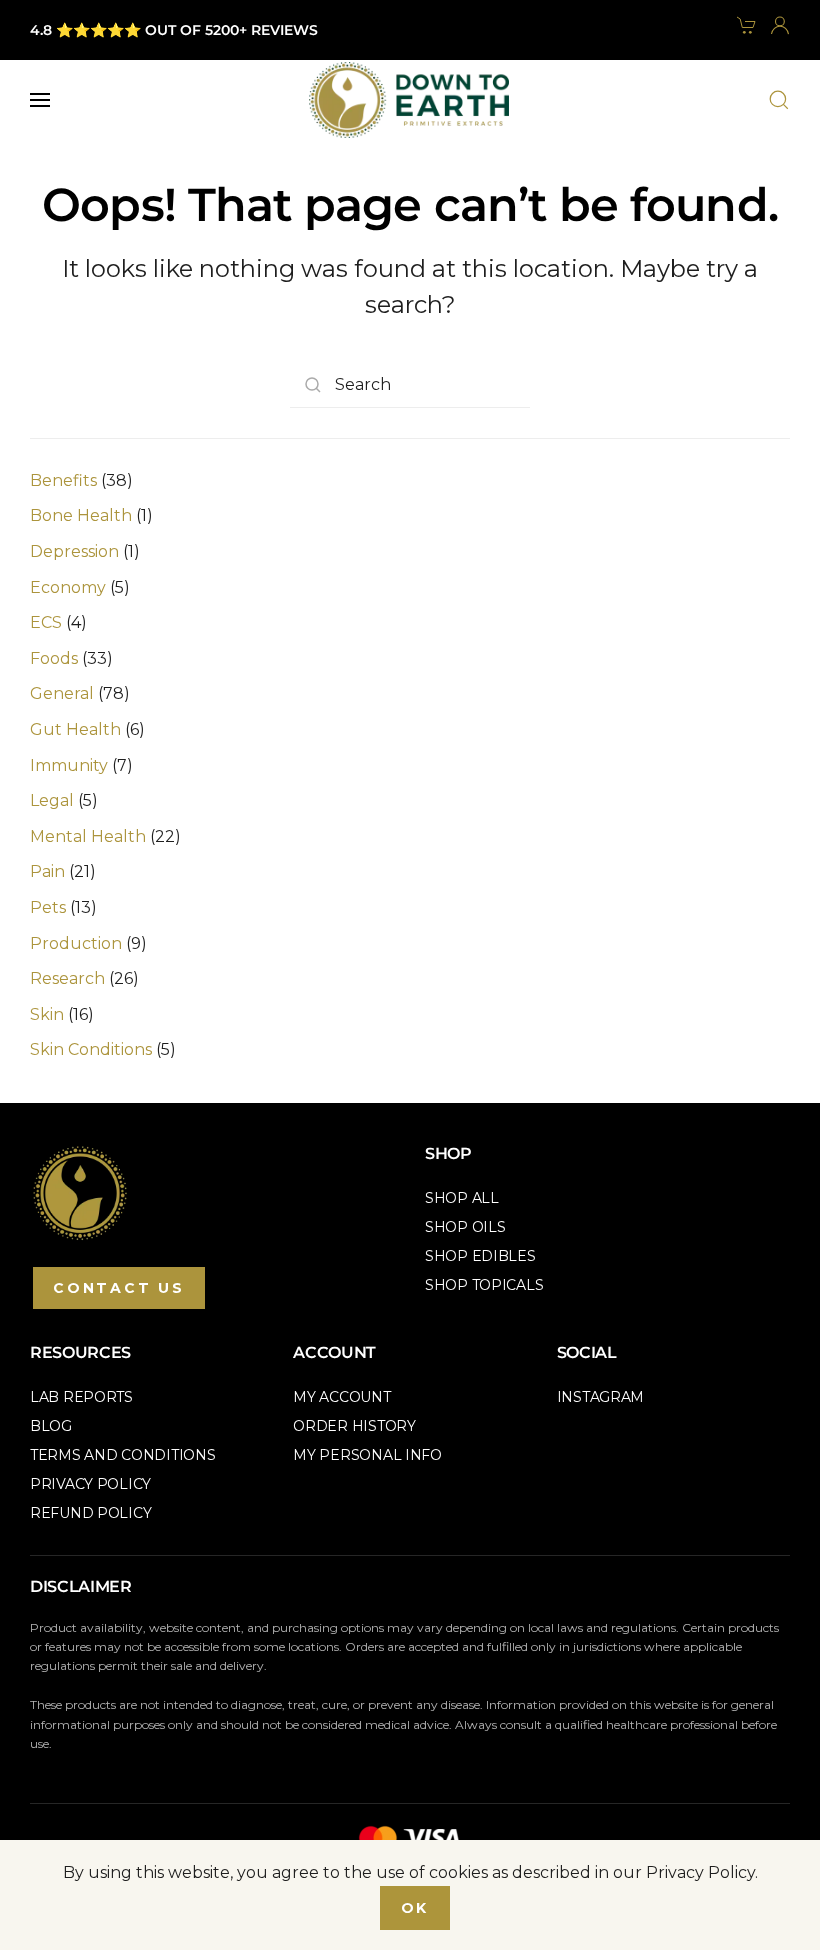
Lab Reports (81, 1397)
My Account (341, 1397)
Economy (68, 587)
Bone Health (81, 515)
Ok (415, 1908)
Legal (52, 800)
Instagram (600, 1397)
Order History (354, 1426)
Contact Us (119, 1288)
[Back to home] (409, 100)
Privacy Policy (90, 1484)
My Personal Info (367, 1455)
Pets (48, 907)
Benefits (63, 480)
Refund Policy (90, 1513)
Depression (74, 551)
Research (67, 978)
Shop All (462, 1198)
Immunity (69, 765)
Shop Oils (465, 1227)
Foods (54, 658)
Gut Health (75, 729)
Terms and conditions (122, 1455)
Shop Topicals (484, 1285)
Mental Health (88, 836)
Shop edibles (480, 1256)
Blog (51, 1426)
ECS (46, 622)
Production (76, 943)
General (62, 693)
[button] (40, 100)
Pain (47, 871)
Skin (47, 1014)
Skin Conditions (91, 1049)
